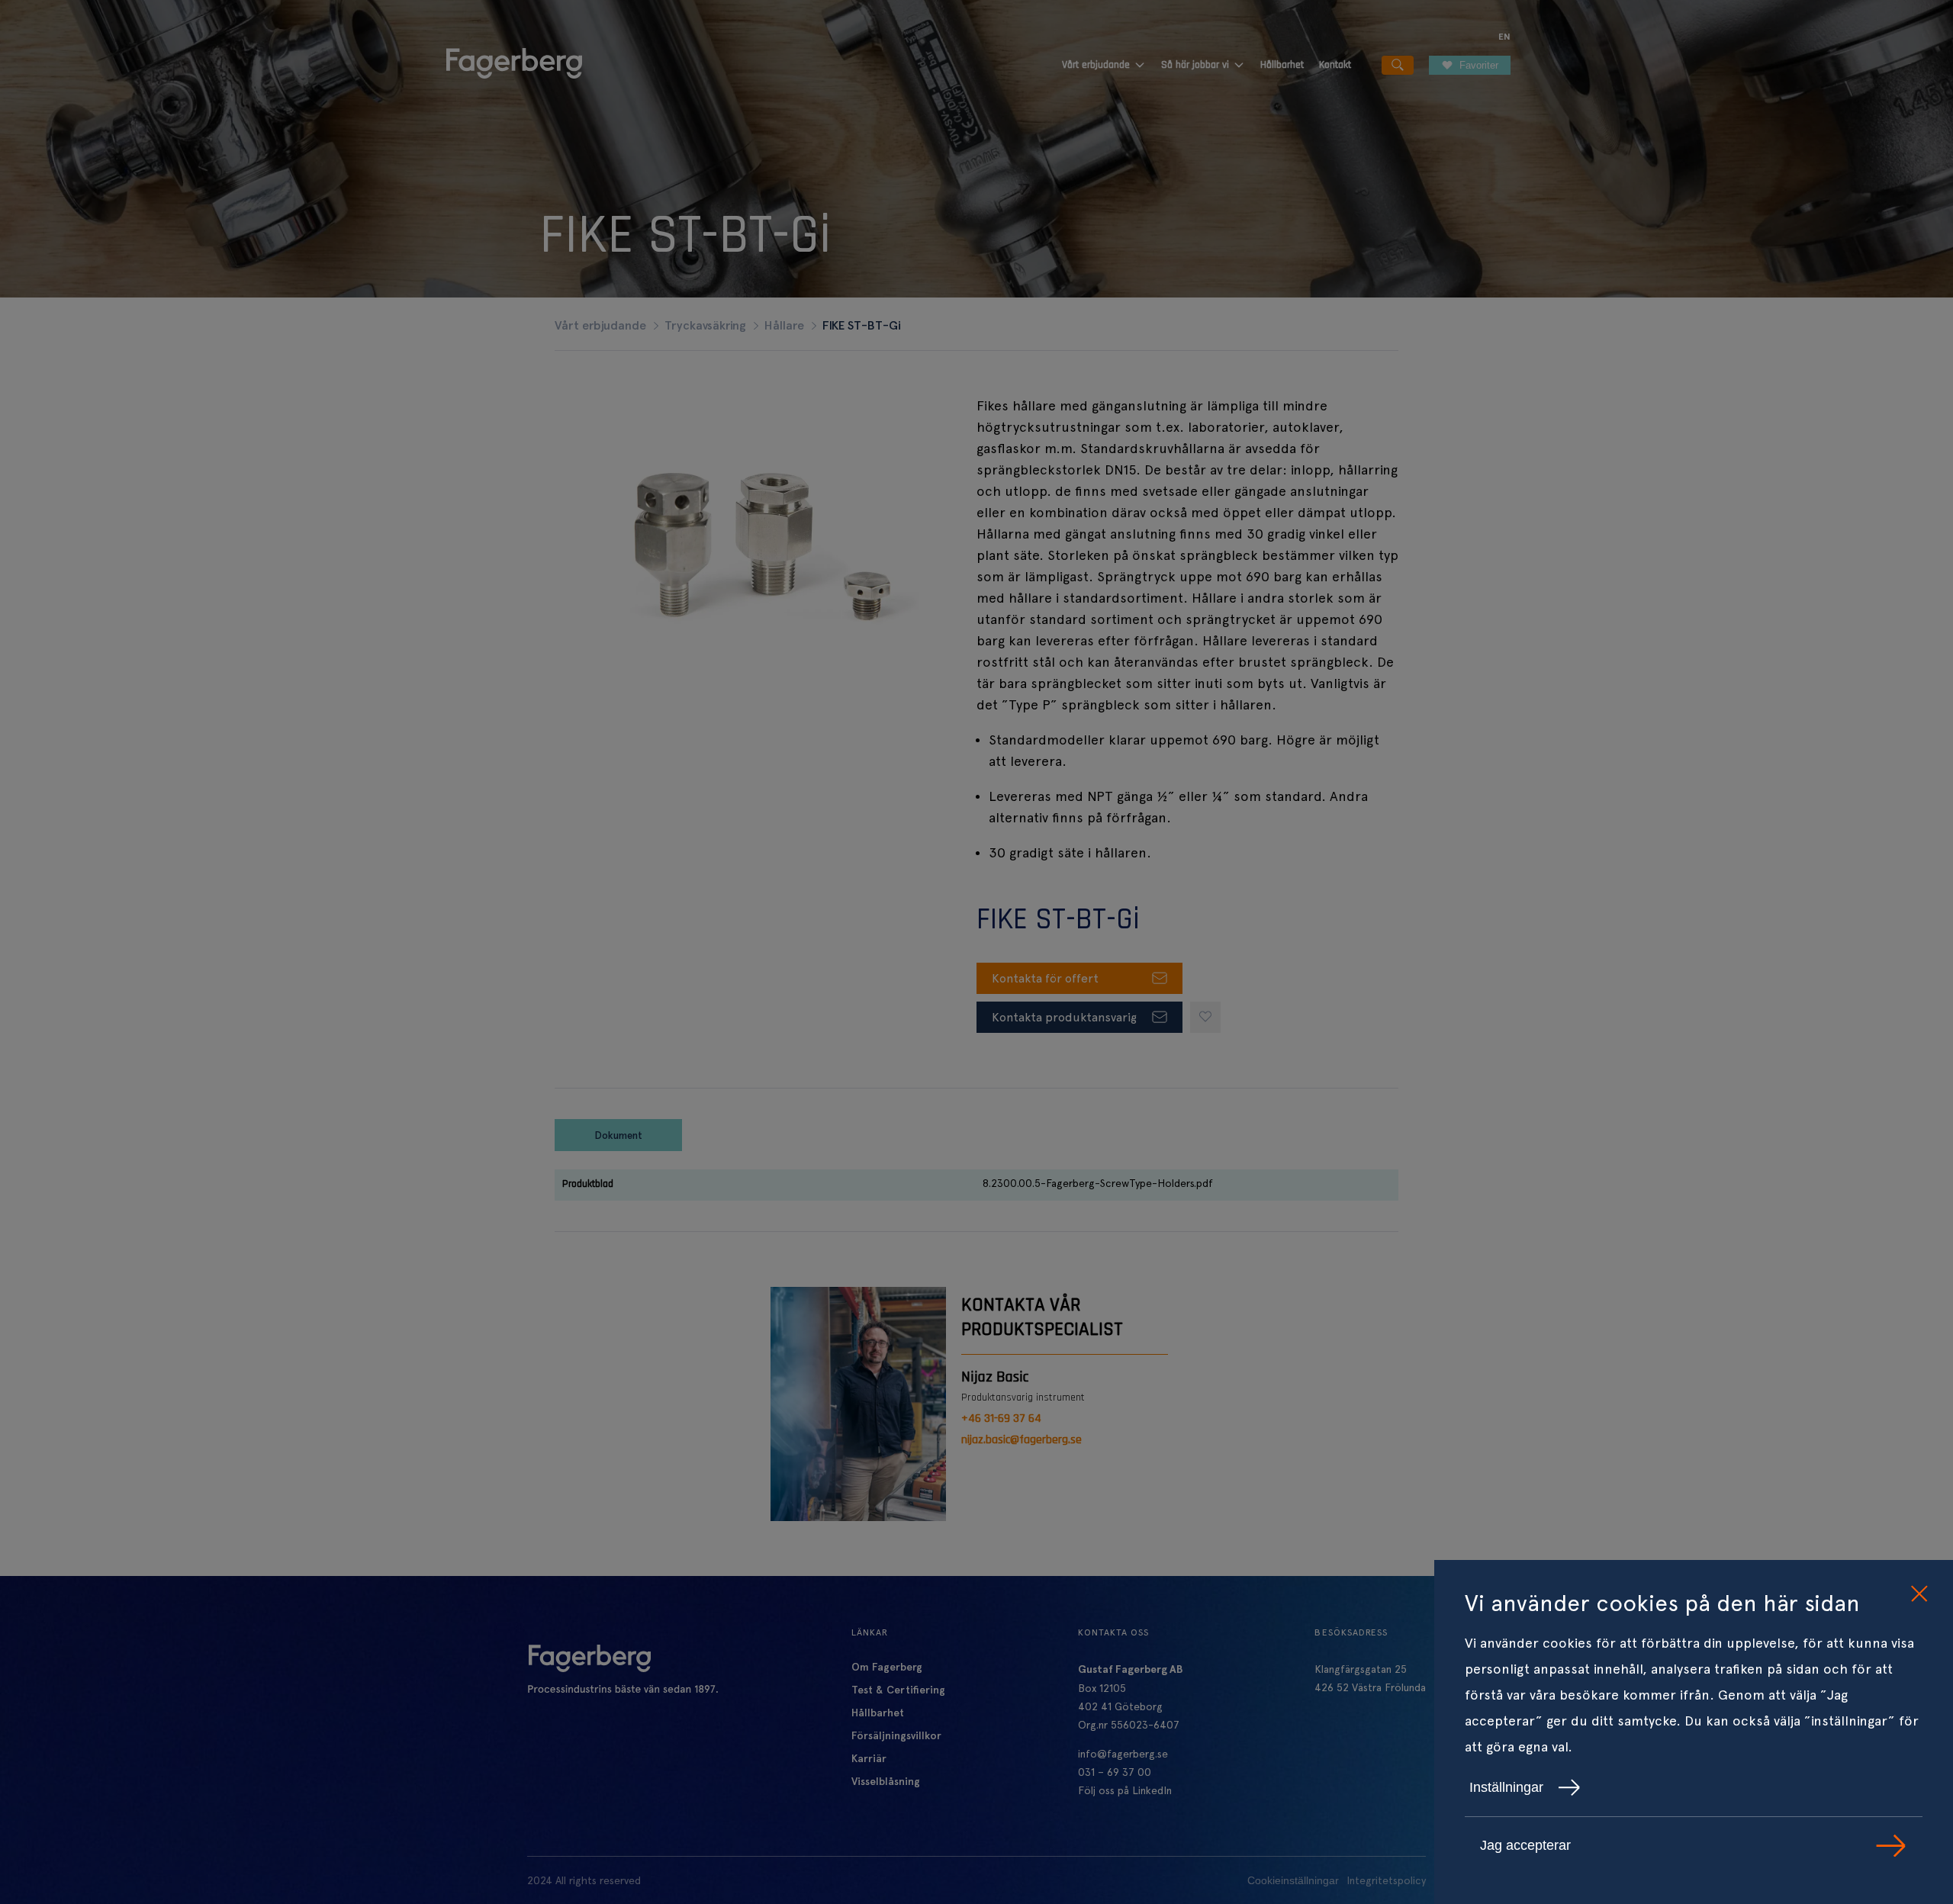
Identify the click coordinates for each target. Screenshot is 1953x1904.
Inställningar (1506, 1787)
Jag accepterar (1525, 1845)
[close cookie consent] (1919, 1594)
